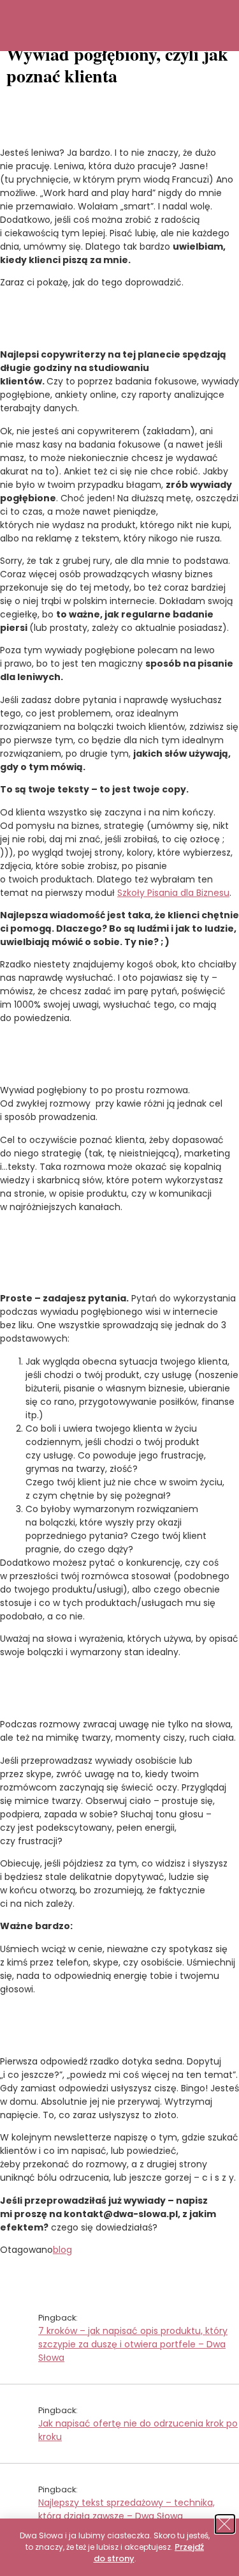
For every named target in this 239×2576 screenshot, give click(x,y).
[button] (226, 2524)
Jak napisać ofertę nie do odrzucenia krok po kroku (138, 2430)
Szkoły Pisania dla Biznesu (173, 893)
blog (62, 2250)
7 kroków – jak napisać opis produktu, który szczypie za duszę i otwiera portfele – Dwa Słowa (133, 2344)
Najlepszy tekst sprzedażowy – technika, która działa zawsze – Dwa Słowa (127, 2509)
